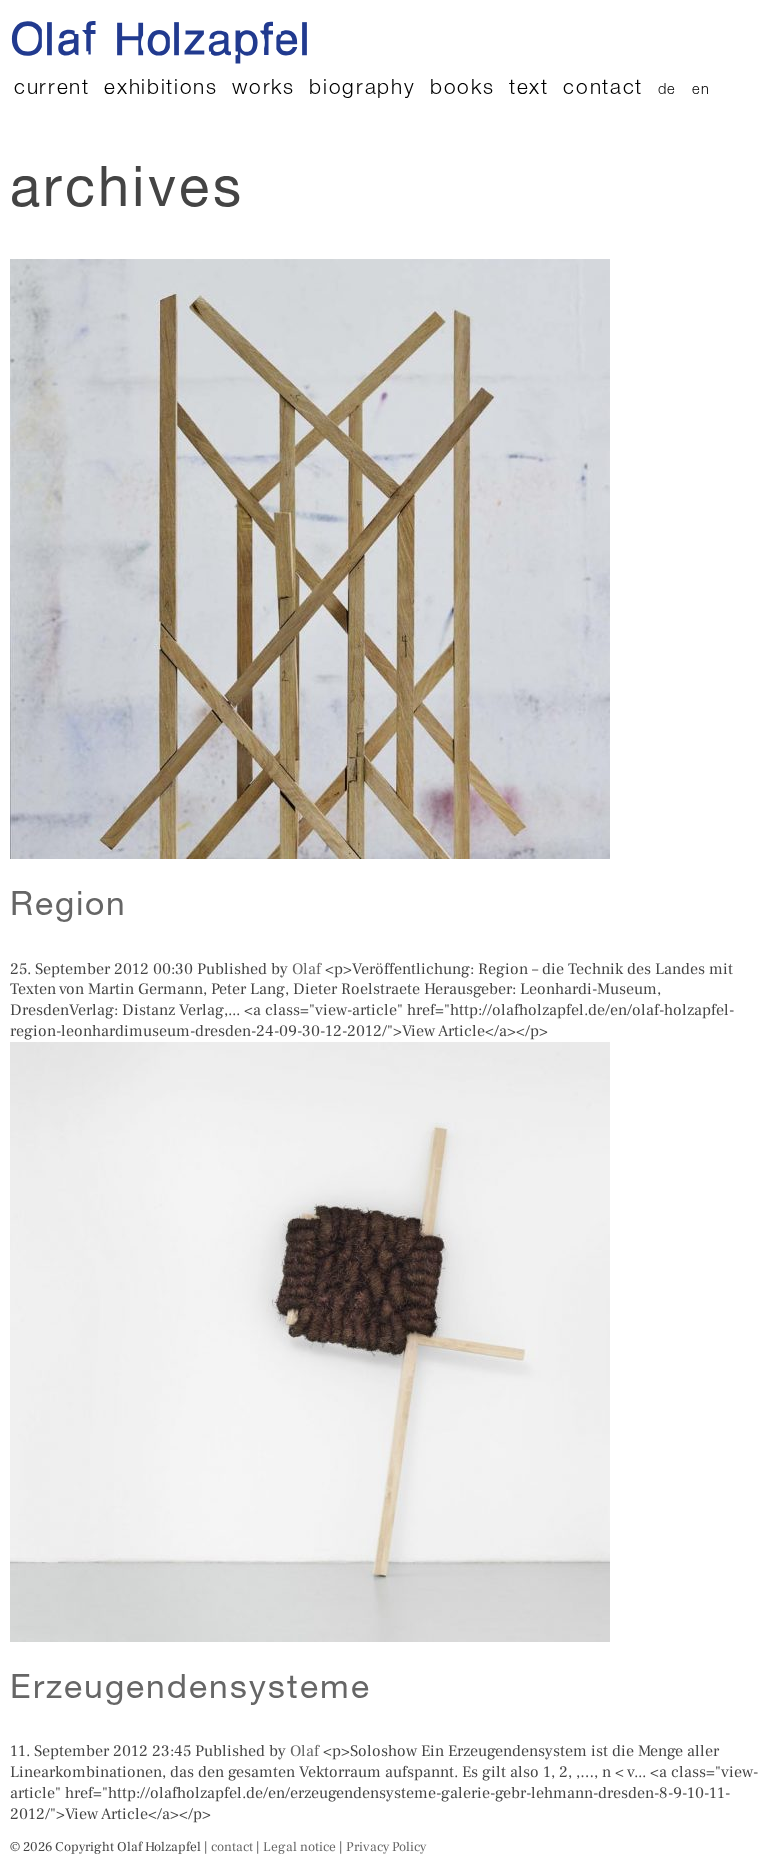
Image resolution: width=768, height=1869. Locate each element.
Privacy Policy (386, 1846)
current (52, 89)
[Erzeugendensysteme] (310, 1631)
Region (68, 908)
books (462, 89)
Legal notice (299, 1846)
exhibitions (160, 89)
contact (603, 89)
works (263, 89)
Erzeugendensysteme (190, 1691)
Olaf (306, 969)
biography (362, 89)
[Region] (310, 848)
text (529, 89)
